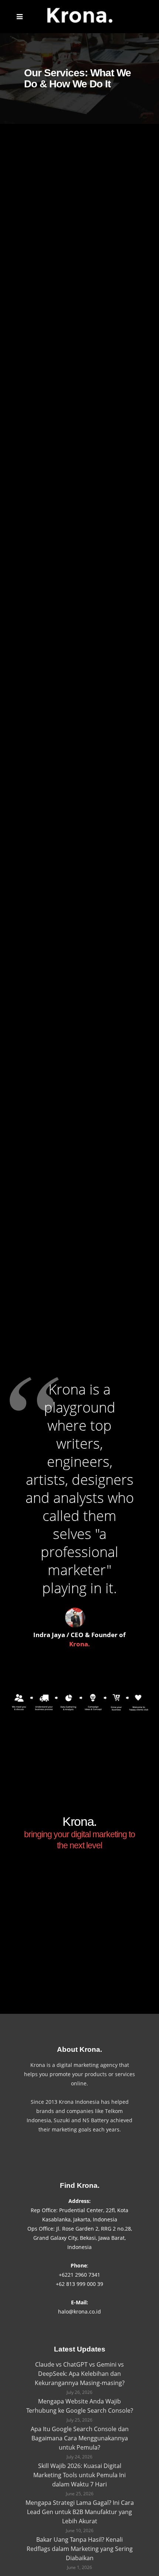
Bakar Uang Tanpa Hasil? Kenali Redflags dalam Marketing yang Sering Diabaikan (80, 2549)
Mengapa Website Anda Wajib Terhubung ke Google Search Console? (80, 2406)
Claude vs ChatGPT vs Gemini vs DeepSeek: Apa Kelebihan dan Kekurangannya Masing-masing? (80, 2374)
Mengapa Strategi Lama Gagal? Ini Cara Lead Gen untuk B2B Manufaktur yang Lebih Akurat (80, 2512)
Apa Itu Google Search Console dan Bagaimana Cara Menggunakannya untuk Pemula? (80, 2438)
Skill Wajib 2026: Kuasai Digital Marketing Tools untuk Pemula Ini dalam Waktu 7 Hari (79, 2475)
